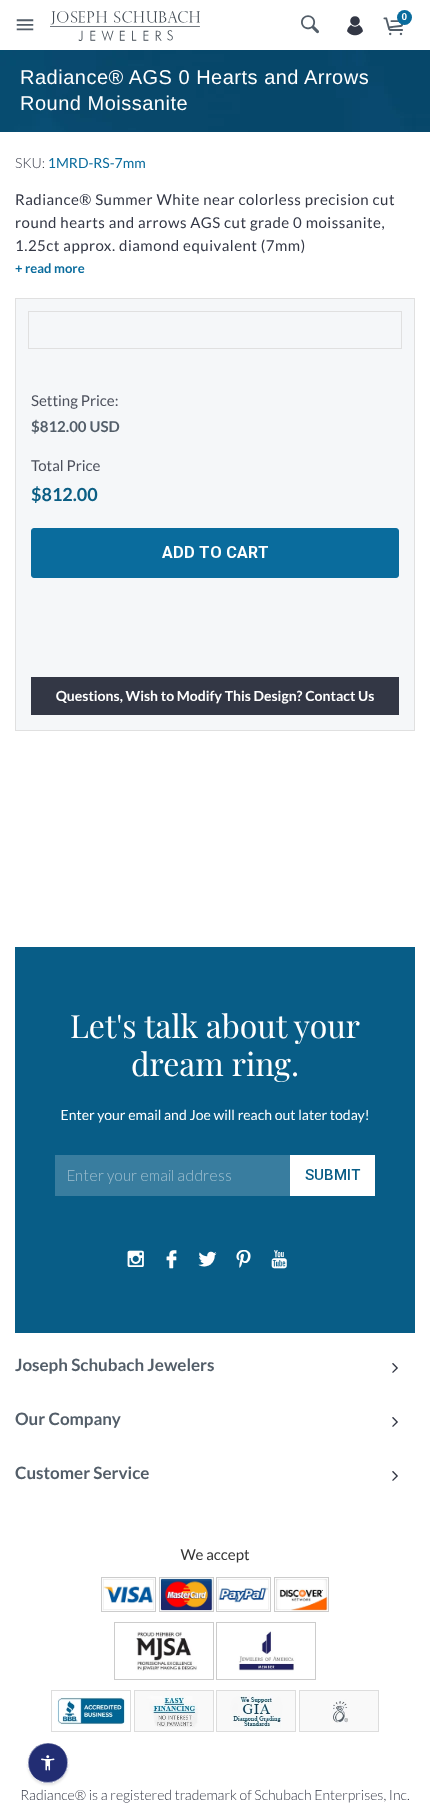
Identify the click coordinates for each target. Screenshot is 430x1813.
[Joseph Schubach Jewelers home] (125, 25)
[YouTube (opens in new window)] (279, 1260)
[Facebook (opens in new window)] (172, 1260)
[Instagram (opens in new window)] (136, 1260)
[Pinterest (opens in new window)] (243, 1260)
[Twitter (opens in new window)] (208, 1260)
